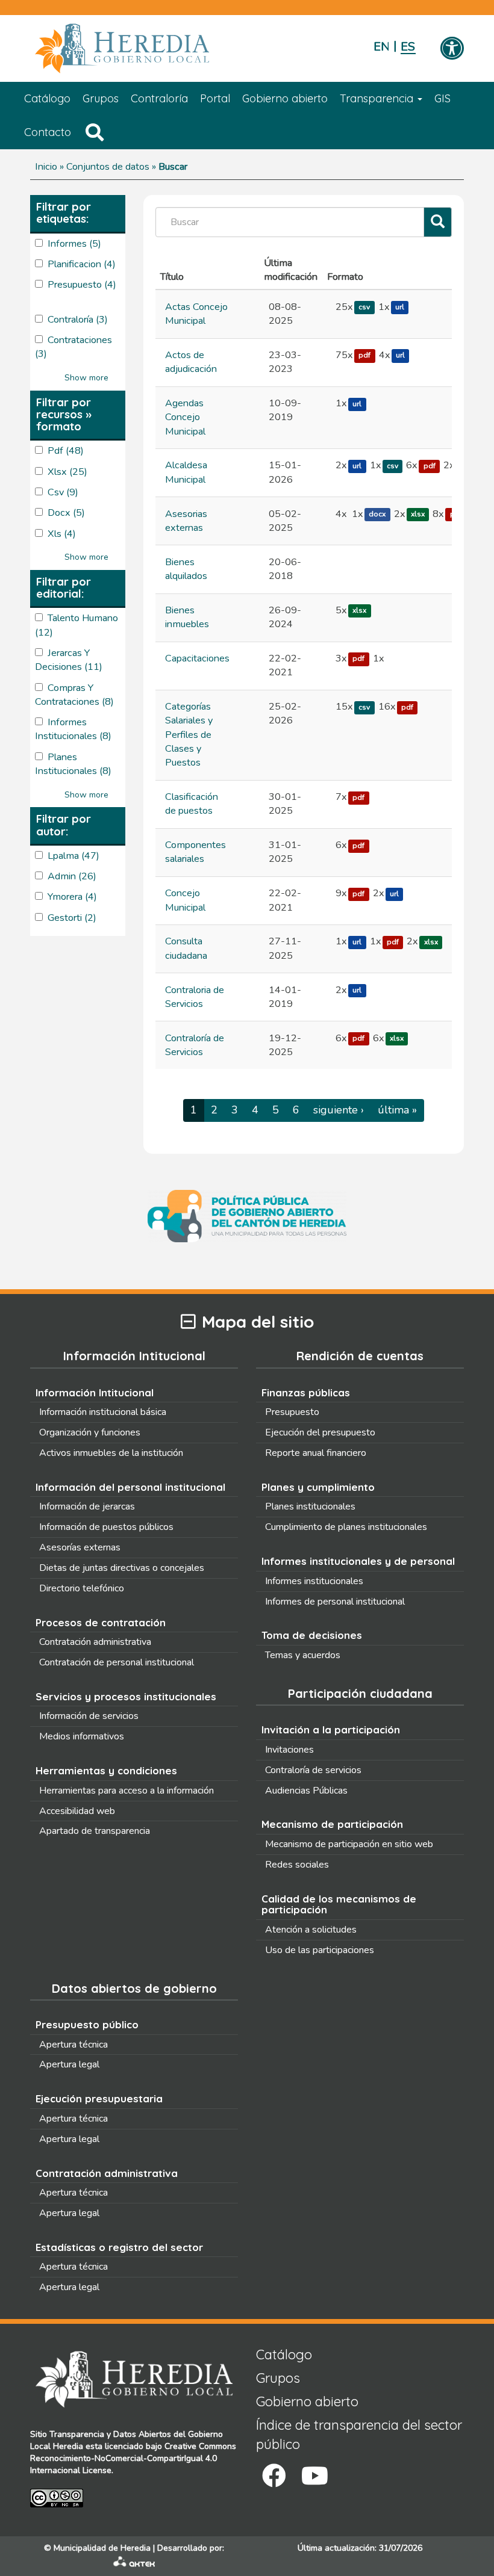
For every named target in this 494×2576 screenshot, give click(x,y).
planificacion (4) (82, 264)
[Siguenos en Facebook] (274, 2476)
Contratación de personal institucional (117, 1662)
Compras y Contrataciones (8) (74, 695)
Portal (215, 98)
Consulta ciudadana (186, 948)
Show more (86, 378)
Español (408, 47)
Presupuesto (292, 1412)
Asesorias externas (186, 521)
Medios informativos (82, 1736)
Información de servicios (89, 1716)
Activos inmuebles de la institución (111, 1453)
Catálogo (47, 98)
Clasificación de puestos (192, 804)
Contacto (48, 132)
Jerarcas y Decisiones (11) (69, 660)
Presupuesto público (87, 2024)
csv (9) (63, 492)
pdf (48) (66, 451)
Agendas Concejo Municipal (185, 417)
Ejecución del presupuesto (320, 1432)
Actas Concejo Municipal (196, 314)
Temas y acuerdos (303, 1655)
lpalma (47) (73, 856)
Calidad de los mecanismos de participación (339, 1904)
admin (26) (72, 876)
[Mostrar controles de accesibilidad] (452, 49)
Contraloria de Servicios (195, 997)
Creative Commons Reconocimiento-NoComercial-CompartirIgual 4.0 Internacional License (133, 2458)
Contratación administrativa (95, 1642)
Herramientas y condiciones (106, 1770)
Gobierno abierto (285, 98)
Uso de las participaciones (320, 1950)
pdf (364, 356)
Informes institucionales (314, 1581)
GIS (442, 98)
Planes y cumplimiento (318, 1487)
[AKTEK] (134, 2564)
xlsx (418, 515)
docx (377, 515)
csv (364, 308)
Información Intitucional (95, 1392)
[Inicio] (140, 49)
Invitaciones (289, 1750)
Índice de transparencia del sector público (359, 2434)
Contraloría (159, 98)
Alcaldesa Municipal (186, 472)
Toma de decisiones (312, 1635)
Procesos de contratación (101, 1622)
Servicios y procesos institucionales (126, 1696)
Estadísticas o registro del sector (119, 2247)
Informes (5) (74, 244)
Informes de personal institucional (335, 1602)
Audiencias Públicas (306, 1791)
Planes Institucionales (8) (73, 764)
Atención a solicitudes (311, 1930)
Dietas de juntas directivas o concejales (122, 1568)
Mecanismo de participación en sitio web (349, 1844)
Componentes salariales (195, 852)
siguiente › (339, 1110)
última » (397, 1110)
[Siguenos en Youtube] (315, 2476)
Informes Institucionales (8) (73, 729)
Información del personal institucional (130, 1487)
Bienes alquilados (186, 569)
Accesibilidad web (77, 1811)
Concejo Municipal (185, 900)
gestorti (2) (72, 918)
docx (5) (66, 513)
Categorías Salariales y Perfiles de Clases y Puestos (189, 735)
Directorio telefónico (82, 1588)
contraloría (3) (78, 320)
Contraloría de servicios (313, 1770)
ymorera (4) (72, 897)
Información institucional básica (103, 1412)
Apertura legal (69, 2064)
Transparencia (378, 98)
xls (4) (62, 534)
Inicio (46, 167)
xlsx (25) (67, 472)
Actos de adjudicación (191, 362)
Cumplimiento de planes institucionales (346, 1527)
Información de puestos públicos (106, 1527)
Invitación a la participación (331, 1729)
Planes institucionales (310, 1506)
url (400, 308)
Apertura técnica (73, 2045)
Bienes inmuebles (187, 617)
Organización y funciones (90, 1432)
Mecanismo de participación (332, 1824)
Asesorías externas (80, 1547)
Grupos (101, 98)
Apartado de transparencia (95, 1831)
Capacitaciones (197, 658)
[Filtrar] (438, 222)
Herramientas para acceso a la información (127, 1791)
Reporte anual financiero (316, 1453)
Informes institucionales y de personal (358, 1561)
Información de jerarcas (87, 1506)
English (381, 47)
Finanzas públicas (306, 1392)
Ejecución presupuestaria (99, 2098)
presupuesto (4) (82, 285)
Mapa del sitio (258, 1322)
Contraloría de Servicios (195, 1045)
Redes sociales (297, 1865)
